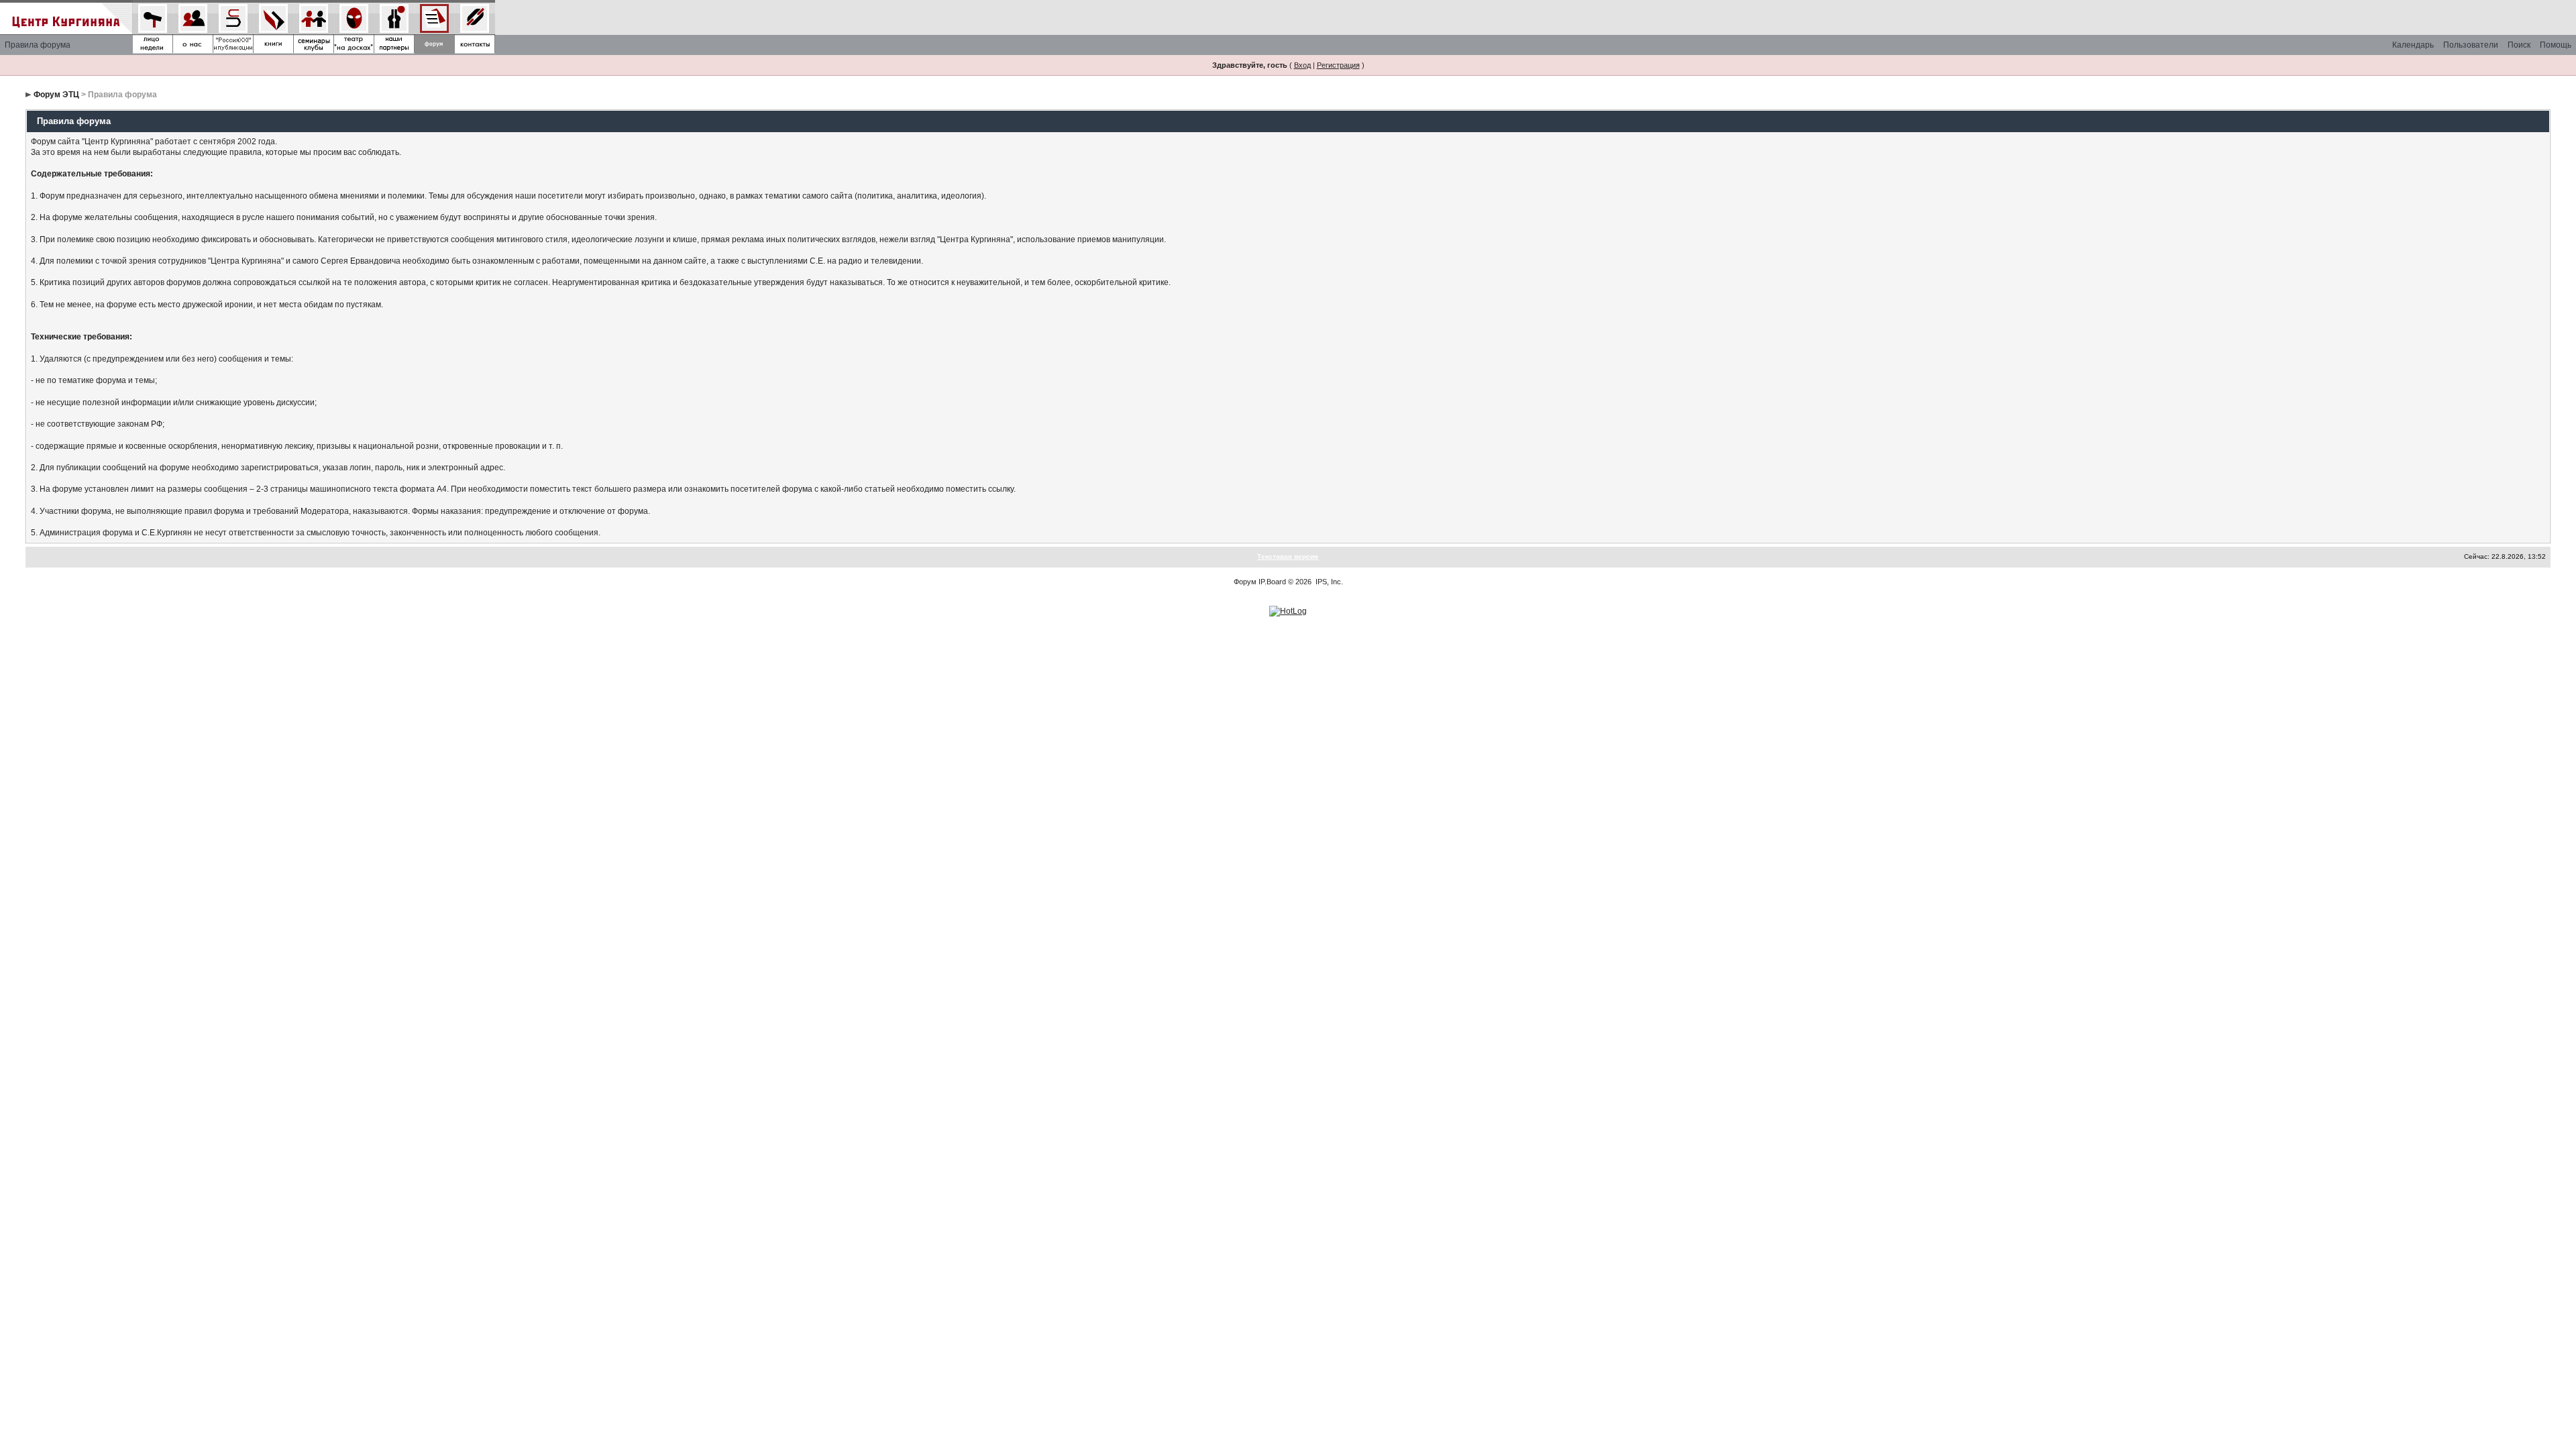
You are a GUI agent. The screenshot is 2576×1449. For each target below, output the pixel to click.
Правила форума (38, 45)
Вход (1302, 65)
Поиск (2519, 45)
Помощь (2556, 45)
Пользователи (2471, 45)
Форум (1245, 582)
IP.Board (1272, 582)
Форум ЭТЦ (56, 95)
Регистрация (1338, 65)
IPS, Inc (1328, 582)
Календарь (2413, 45)
